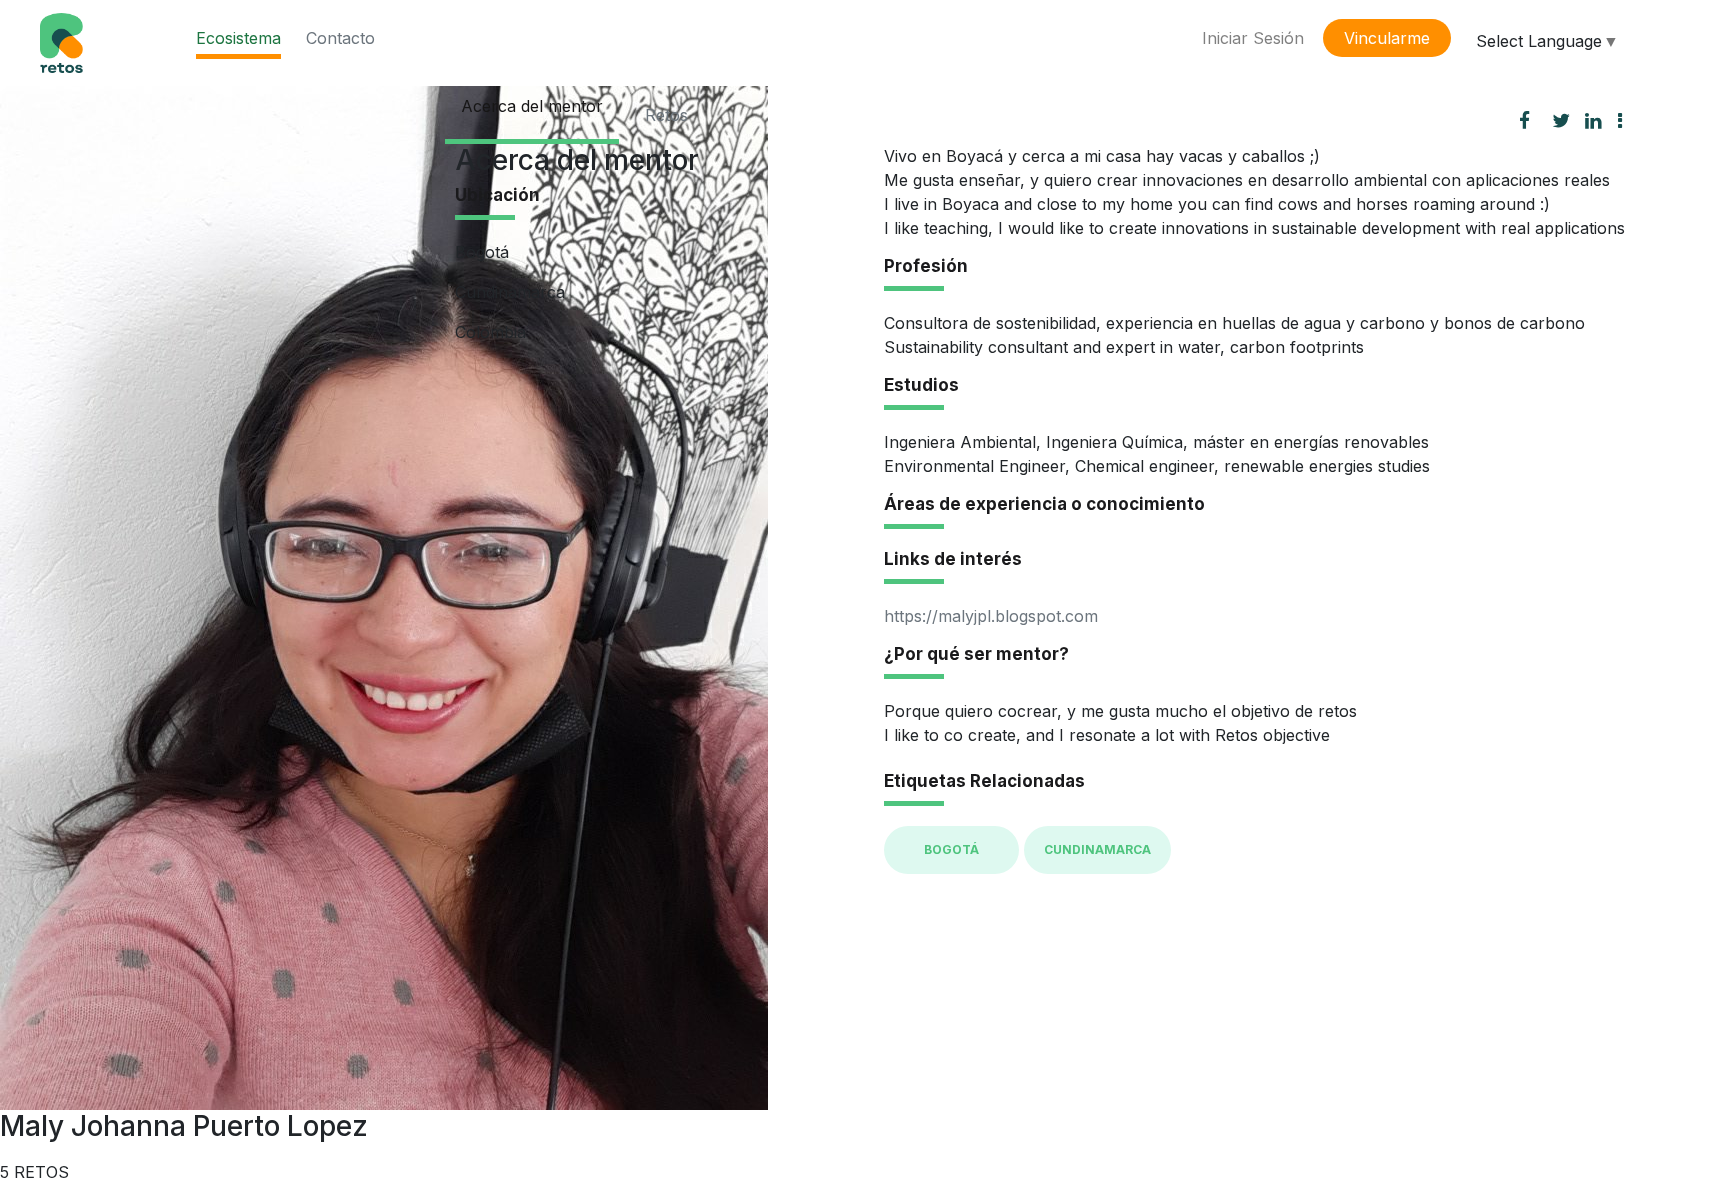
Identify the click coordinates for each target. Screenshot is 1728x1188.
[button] (1628, 120)
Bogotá (951, 849)
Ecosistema (238, 38)
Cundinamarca (1097, 849)
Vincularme (1387, 38)
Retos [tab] (666, 115)
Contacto (340, 38)
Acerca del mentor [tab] (532, 106)
